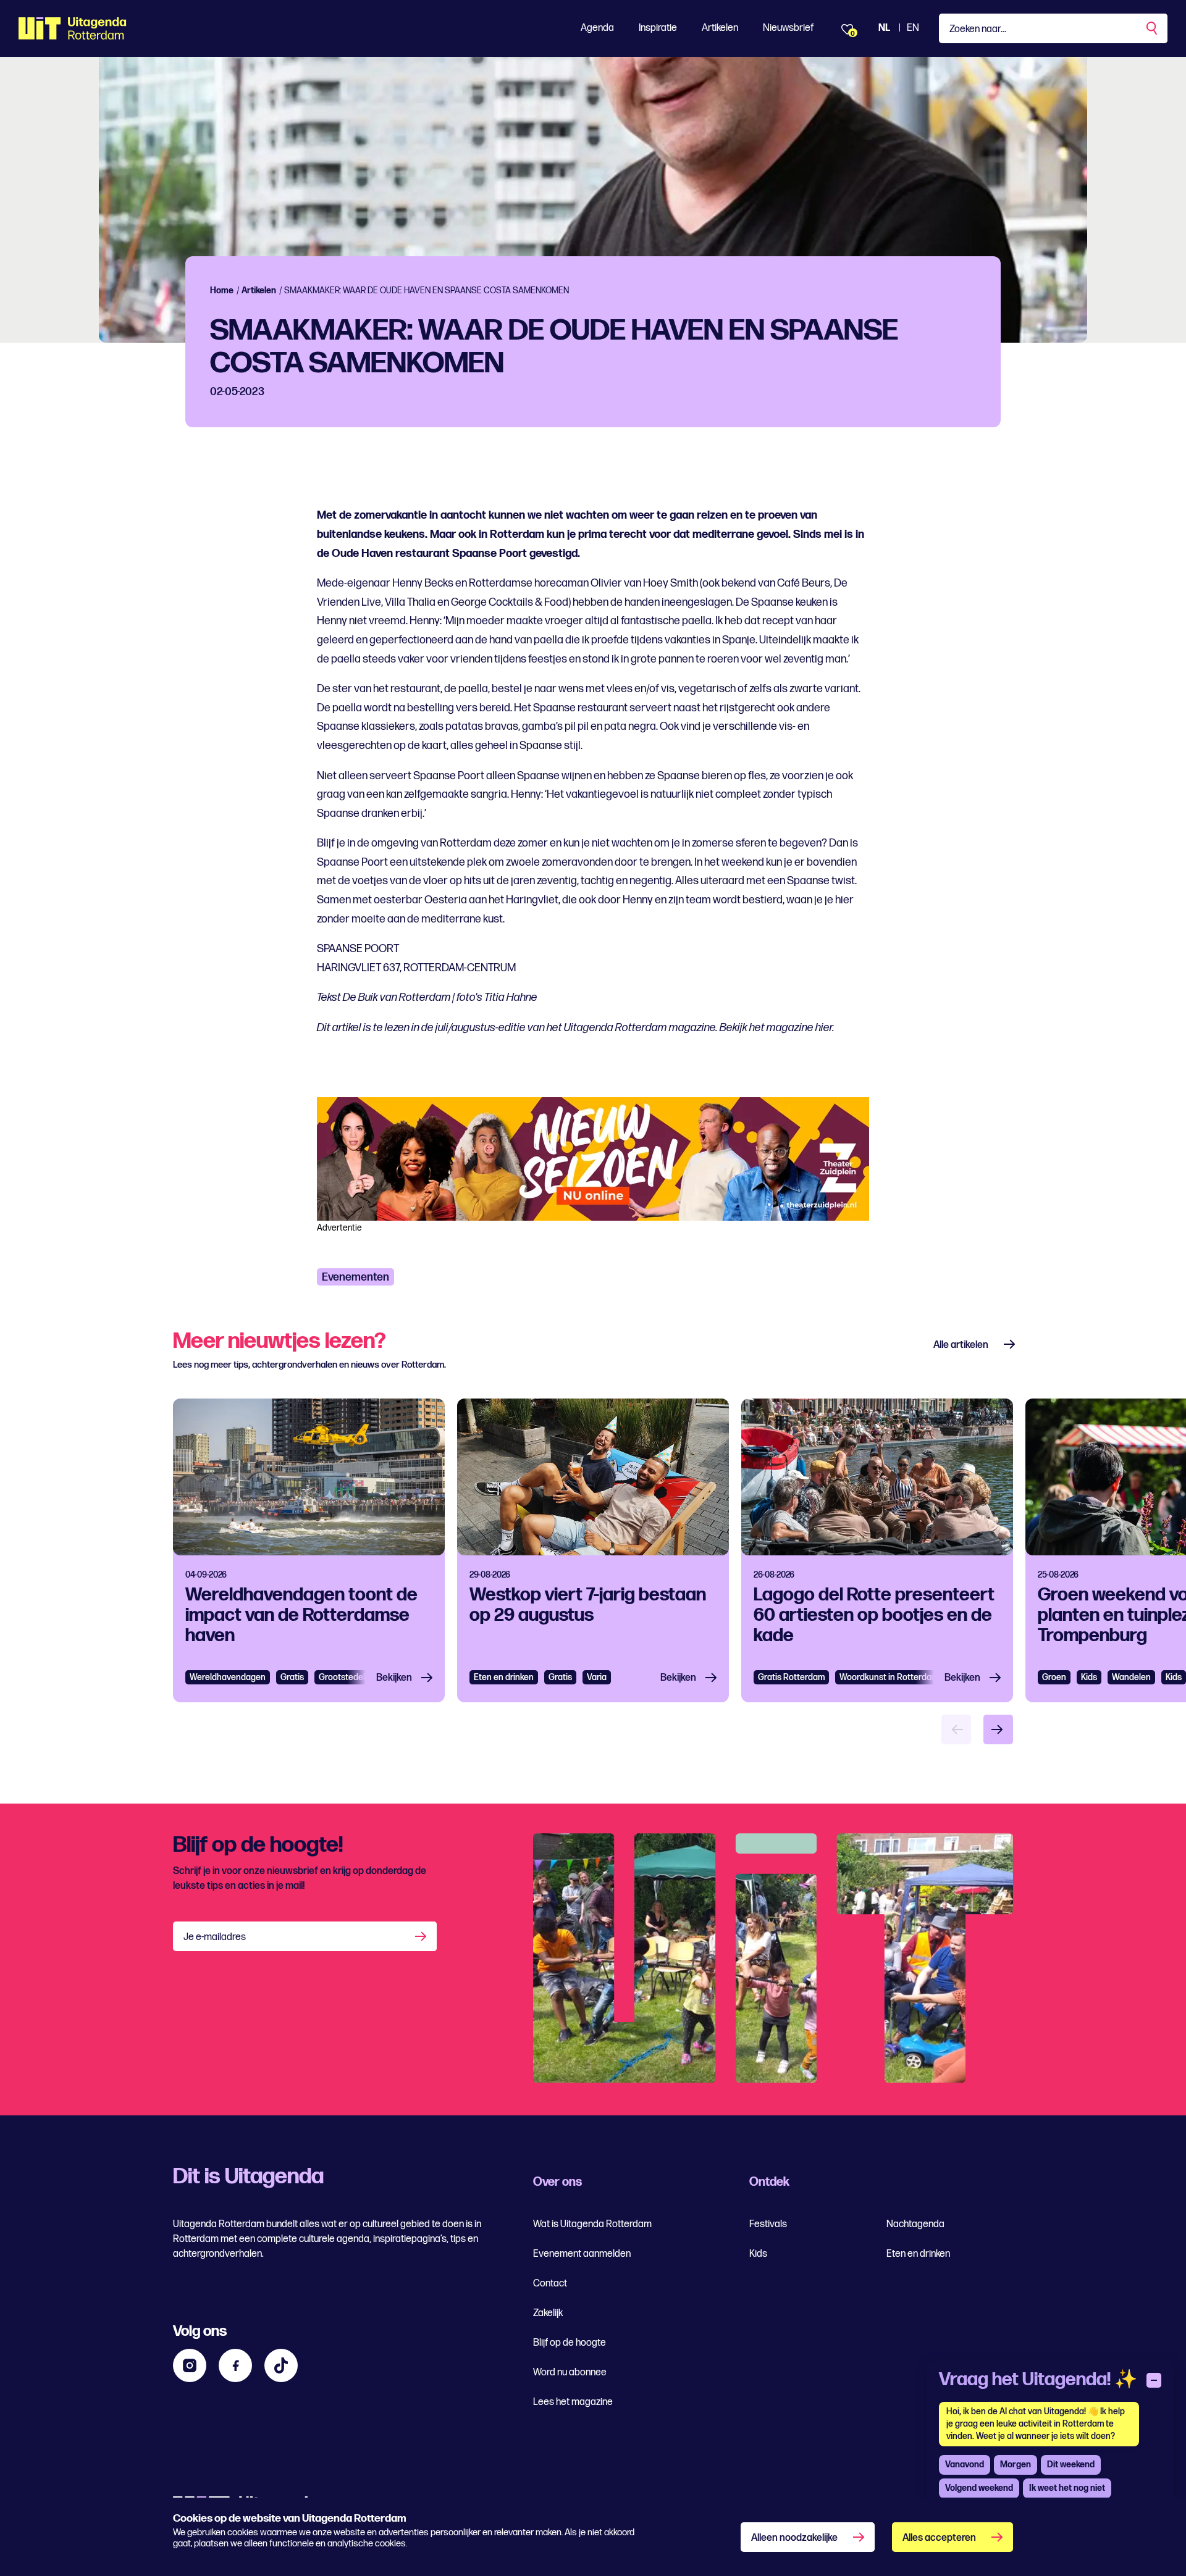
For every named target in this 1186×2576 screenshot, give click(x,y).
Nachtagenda (915, 2224)
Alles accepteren (939, 2538)
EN (913, 28)
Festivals (768, 2224)
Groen (1054, 1677)
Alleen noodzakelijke (794, 2538)
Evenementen (355, 1277)
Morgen (1016, 2465)
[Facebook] (235, 2365)
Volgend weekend (979, 2488)
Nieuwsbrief (788, 28)
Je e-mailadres (215, 1937)
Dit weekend (1071, 2465)
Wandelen (1131, 1677)
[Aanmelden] (422, 1936)
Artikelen (720, 28)
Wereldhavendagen (228, 1677)
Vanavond (965, 2465)
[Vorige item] (956, 1729)
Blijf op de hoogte (570, 2343)
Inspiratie (658, 28)
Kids (1089, 1677)
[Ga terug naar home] (73, 28)
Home (222, 291)
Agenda (597, 28)
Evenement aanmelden (582, 2254)
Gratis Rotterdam (791, 1677)
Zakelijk (548, 2313)
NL (884, 28)
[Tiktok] (281, 2365)
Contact (550, 2284)
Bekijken (394, 1678)
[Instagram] (190, 2365)
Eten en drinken (504, 1677)
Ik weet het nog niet (1067, 2488)
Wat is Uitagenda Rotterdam (592, 2224)
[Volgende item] (998, 1729)
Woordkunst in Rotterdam (889, 1677)
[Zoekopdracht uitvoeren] (1153, 28)
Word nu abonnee (570, 2373)
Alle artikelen (961, 1345)
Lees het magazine (573, 2402)
